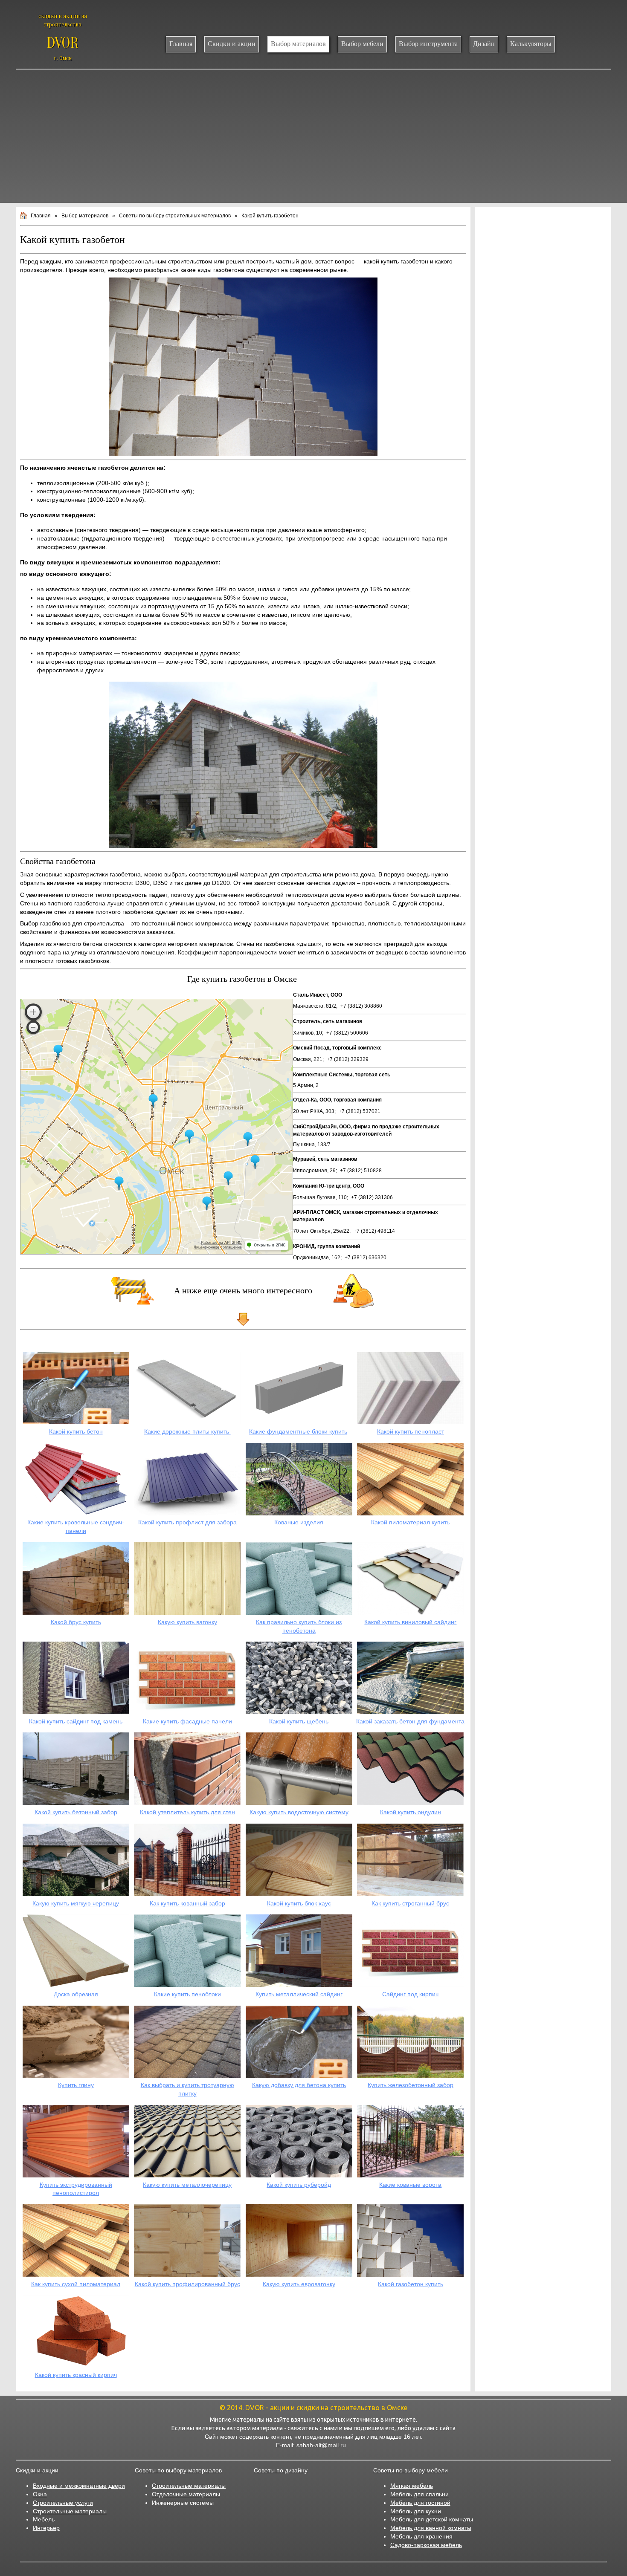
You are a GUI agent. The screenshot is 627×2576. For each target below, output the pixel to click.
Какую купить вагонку (187, 1622)
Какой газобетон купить (411, 2284)
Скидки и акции (37, 2470)
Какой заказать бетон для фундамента (410, 1721)
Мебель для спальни (419, 2494)
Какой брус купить (76, 1622)
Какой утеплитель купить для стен (187, 1812)
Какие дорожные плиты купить (187, 1431)
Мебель (44, 2519)
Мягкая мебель (412, 2486)
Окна (40, 2494)
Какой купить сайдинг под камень (76, 1721)
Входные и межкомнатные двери (79, 2486)
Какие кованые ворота (410, 2185)
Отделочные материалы (186, 2494)
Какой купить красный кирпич (76, 2375)
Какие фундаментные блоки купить (298, 1431)
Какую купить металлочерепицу (187, 2185)
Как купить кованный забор (187, 1903)
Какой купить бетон (76, 1431)
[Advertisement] (313, 138)
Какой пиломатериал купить (410, 1522)
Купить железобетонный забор (411, 2085)
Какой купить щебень (299, 1721)
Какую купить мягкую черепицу (76, 1903)
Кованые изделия (299, 1522)
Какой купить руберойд (299, 2185)
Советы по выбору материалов (178, 2470)
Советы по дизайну (281, 2470)
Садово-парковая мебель (426, 2545)
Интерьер (46, 2528)
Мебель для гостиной (420, 2503)
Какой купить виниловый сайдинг (410, 1622)
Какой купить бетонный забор (76, 1812)
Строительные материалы (70, 2511)
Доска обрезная (76, 1994)
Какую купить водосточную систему (299, 1812)
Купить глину (76, 2085)
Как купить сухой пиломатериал (76, 2284)
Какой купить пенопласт (411, 1431)
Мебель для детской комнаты (432, 2519)
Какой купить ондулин (411, 1812)
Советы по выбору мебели (411, 2470)
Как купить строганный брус (410, 1903)
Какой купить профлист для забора (187, 1522)
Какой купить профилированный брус (187, 2284)
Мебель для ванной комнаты (431, 2528)
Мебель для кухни (416, 2511)
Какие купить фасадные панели (187, 1721)
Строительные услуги (63, 2503)
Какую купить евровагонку (299, 2284)
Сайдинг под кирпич (410, 1994)
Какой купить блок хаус (299, 1903)
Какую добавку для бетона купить (299, 2085)
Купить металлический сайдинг (299, 1994)
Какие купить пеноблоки (187, 1994)
